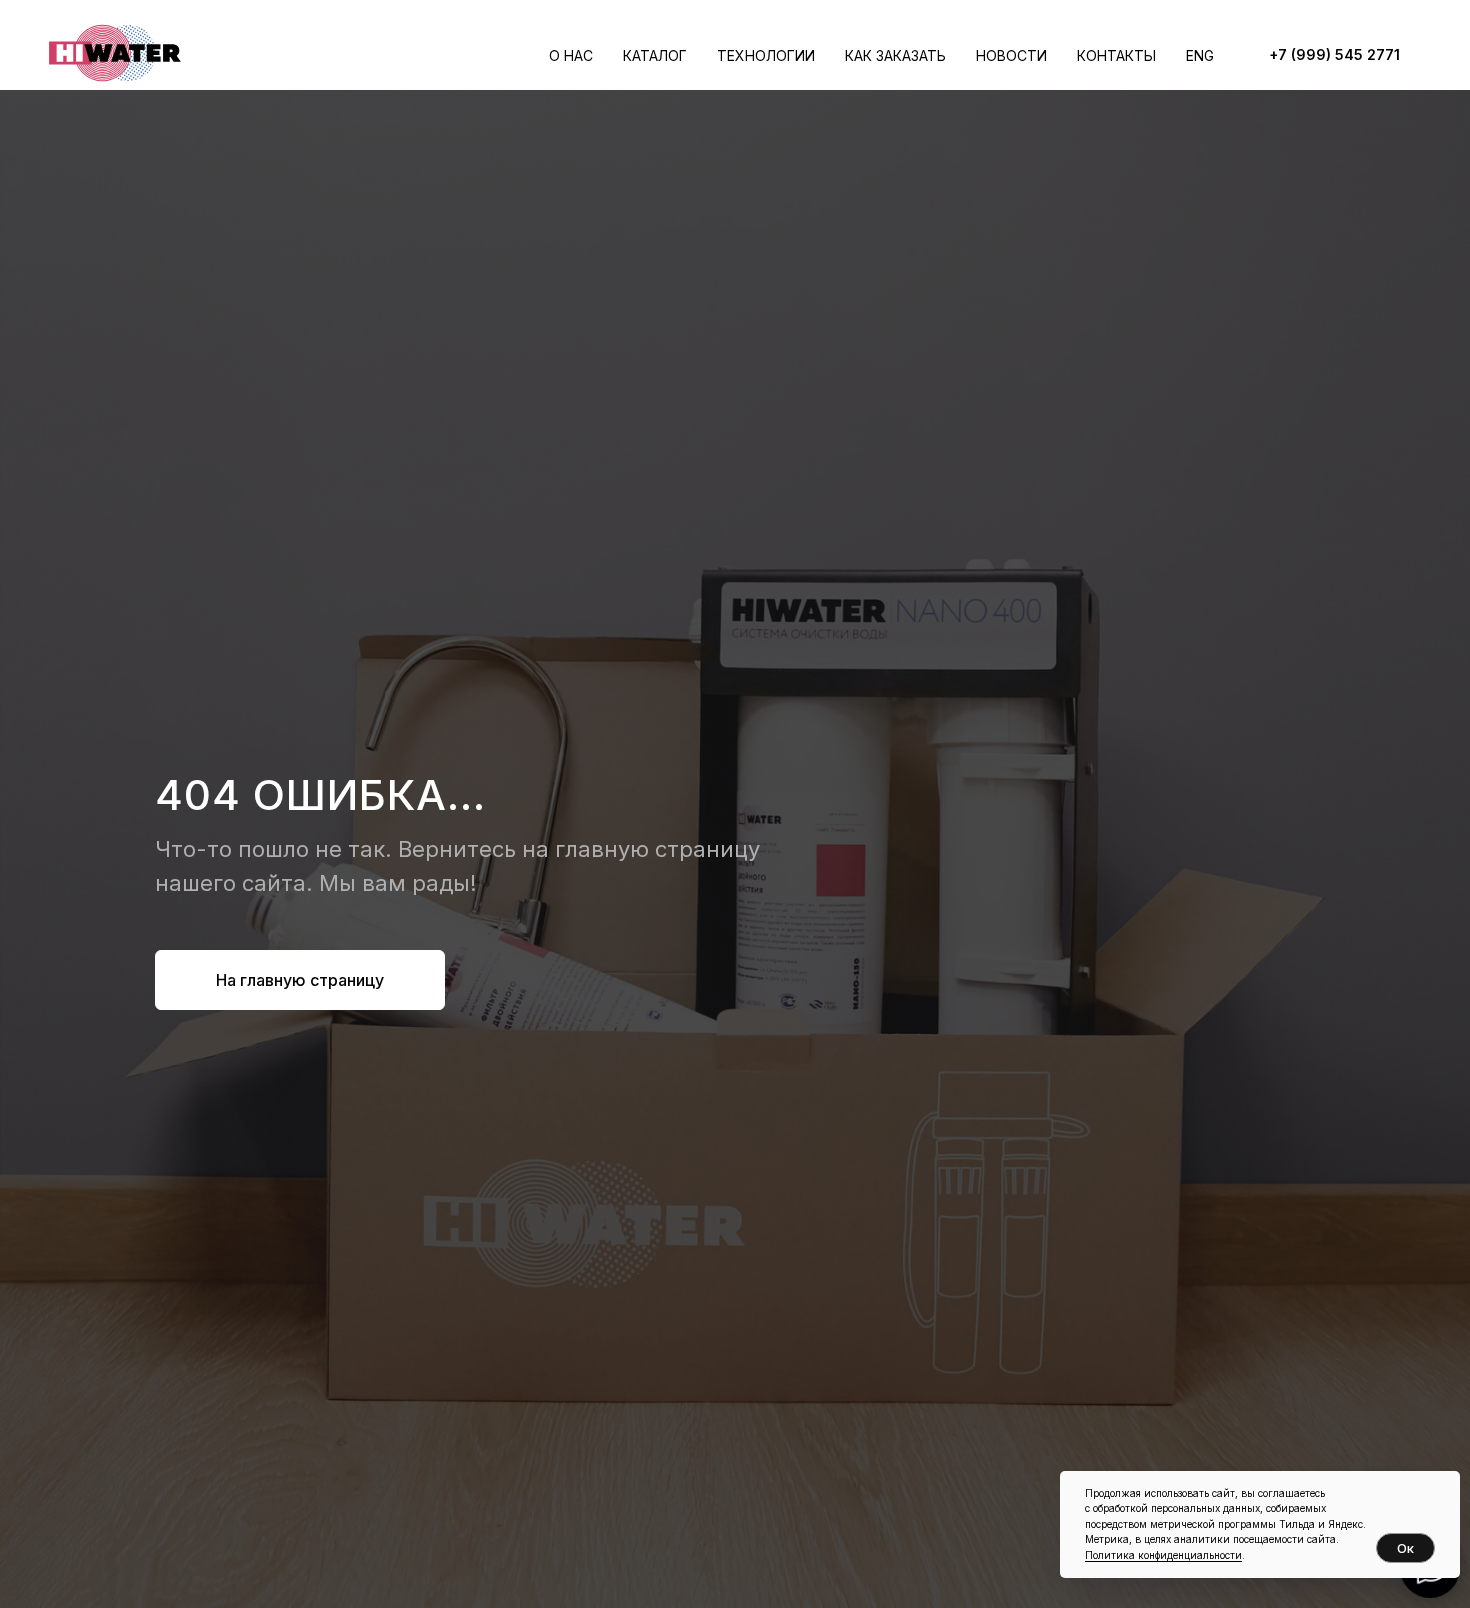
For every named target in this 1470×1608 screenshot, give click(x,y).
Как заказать (895, 55)
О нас (571, 55)
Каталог (655, 55)
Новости (1011, 55)
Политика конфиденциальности (1163, 1555)
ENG (1200, 55)
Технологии (766, 55)
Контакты (1116, 55)
